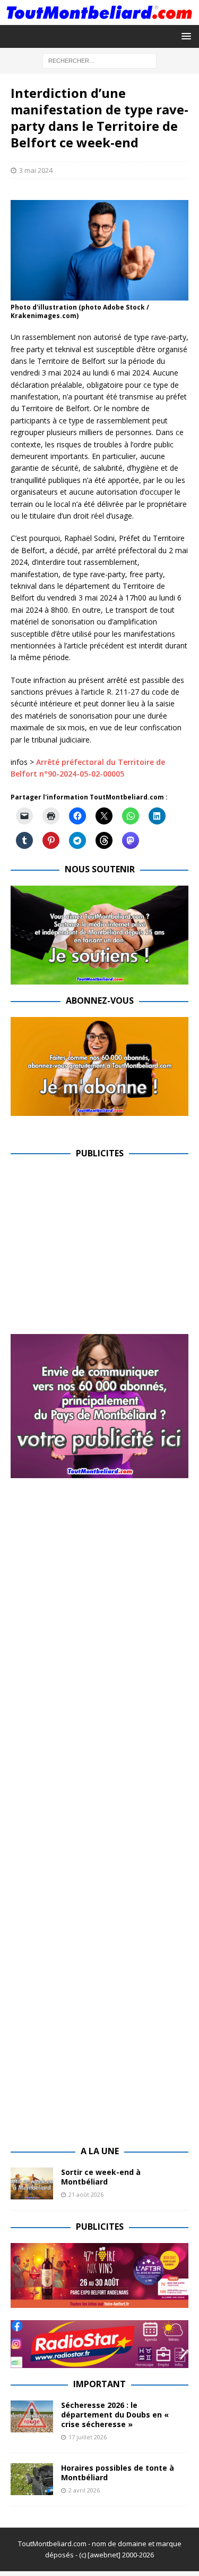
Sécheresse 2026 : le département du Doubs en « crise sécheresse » (115, 2415)
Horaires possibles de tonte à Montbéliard (118, 2473)
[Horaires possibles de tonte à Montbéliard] (32, 2479)
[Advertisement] (100, 1244)
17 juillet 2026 (88, 2437)
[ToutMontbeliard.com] (99, 18)
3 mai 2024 (36, 170)
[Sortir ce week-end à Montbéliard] (32, 2183)
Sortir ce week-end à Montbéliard (101, 2177)
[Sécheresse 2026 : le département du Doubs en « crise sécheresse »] (32, 2416)
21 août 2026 (86, 2194)
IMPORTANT (99, 2384)
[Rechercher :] (99, 60)
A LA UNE (100, 2151)
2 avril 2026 (84, 2490)
